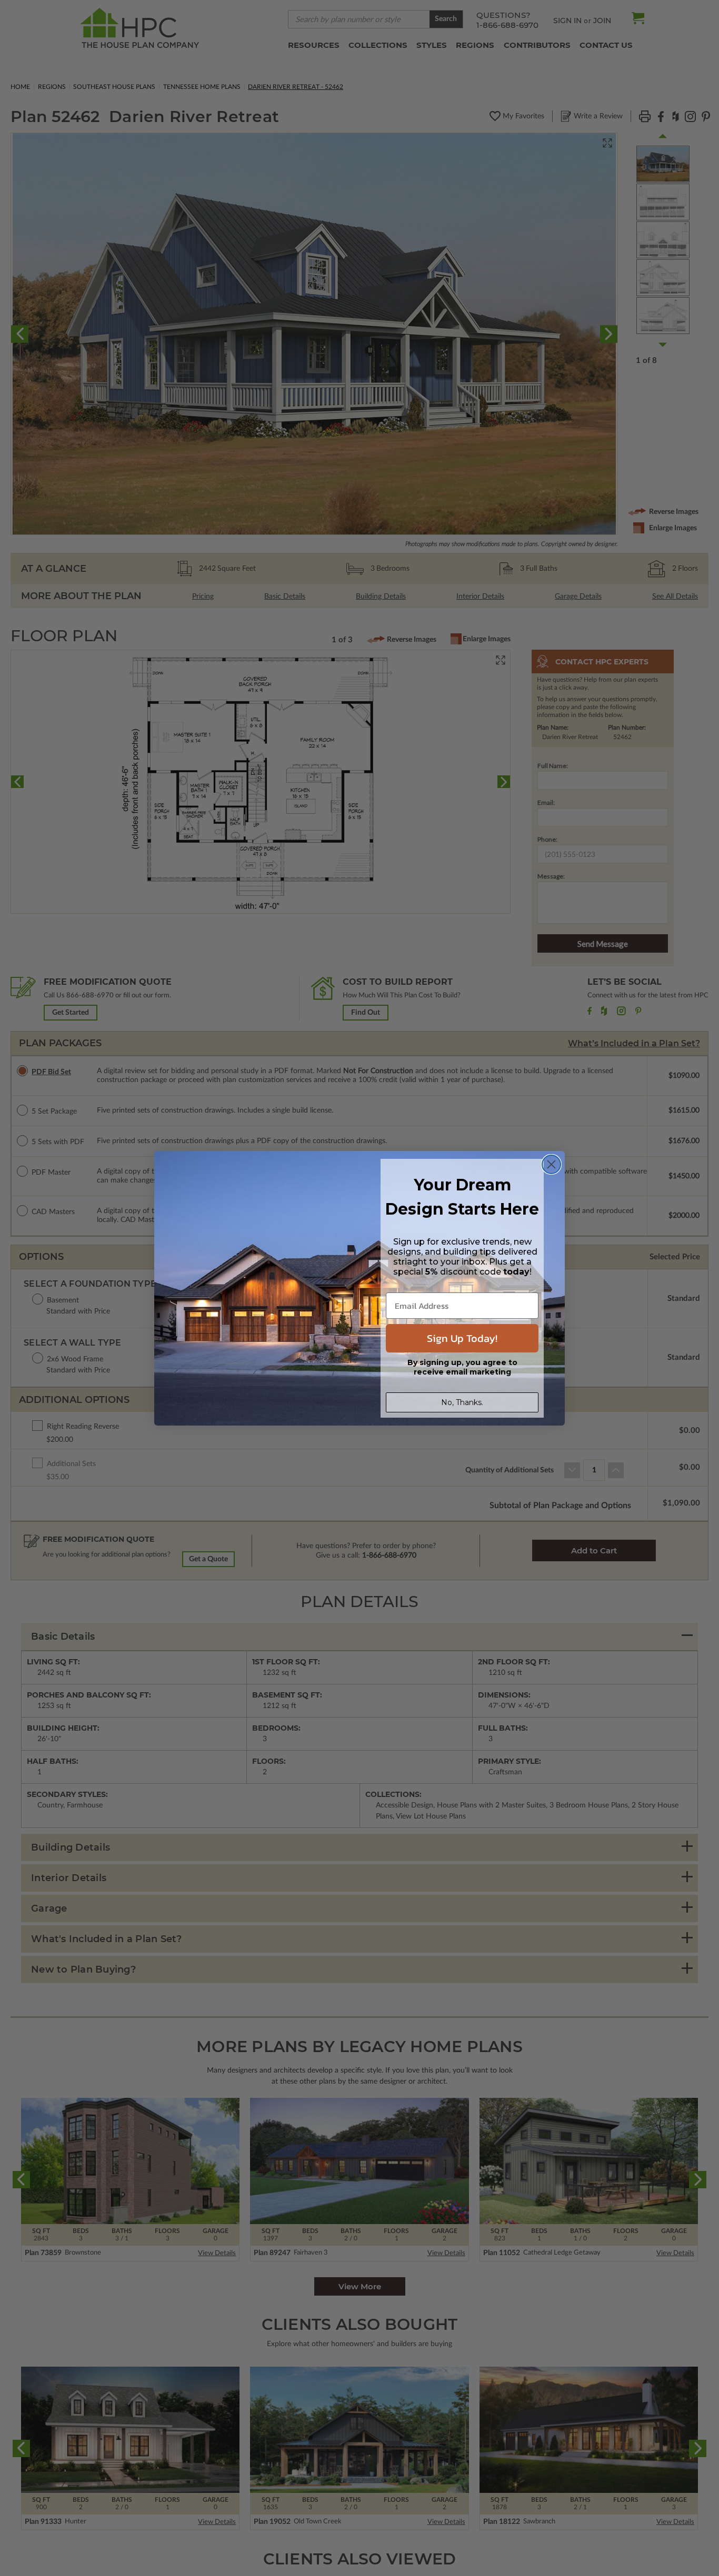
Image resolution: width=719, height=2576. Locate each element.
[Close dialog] (551, 1164)
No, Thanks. (462, 1402)
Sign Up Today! (462, 1338)
